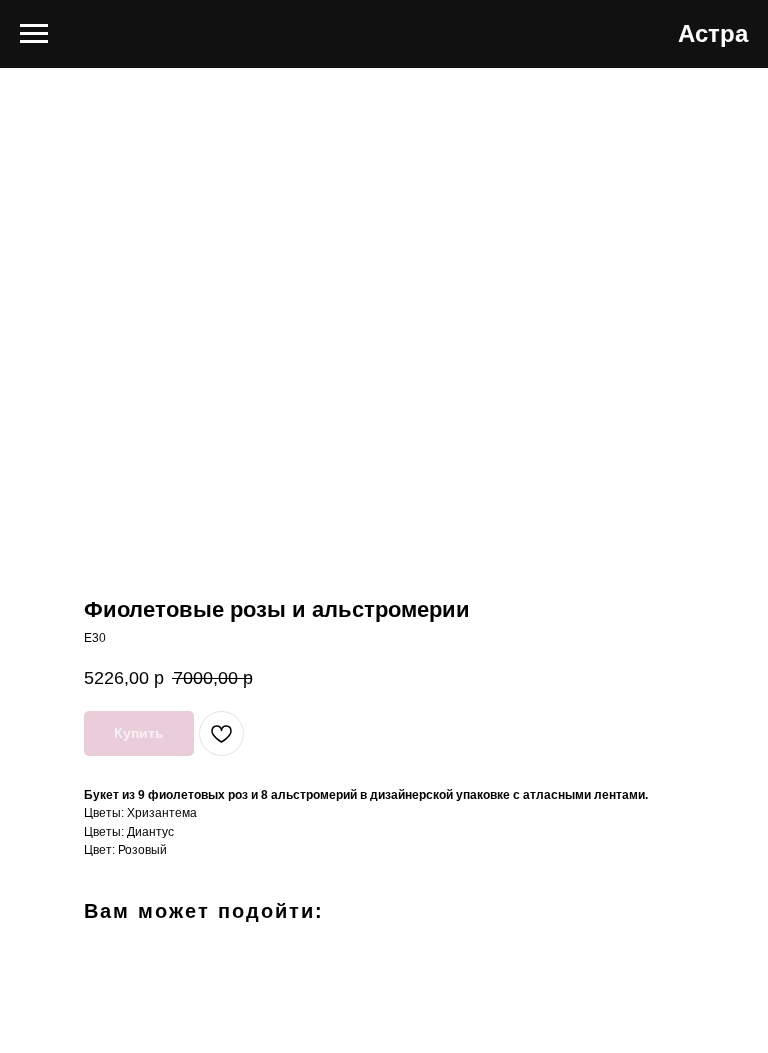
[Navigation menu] (34, 34)
